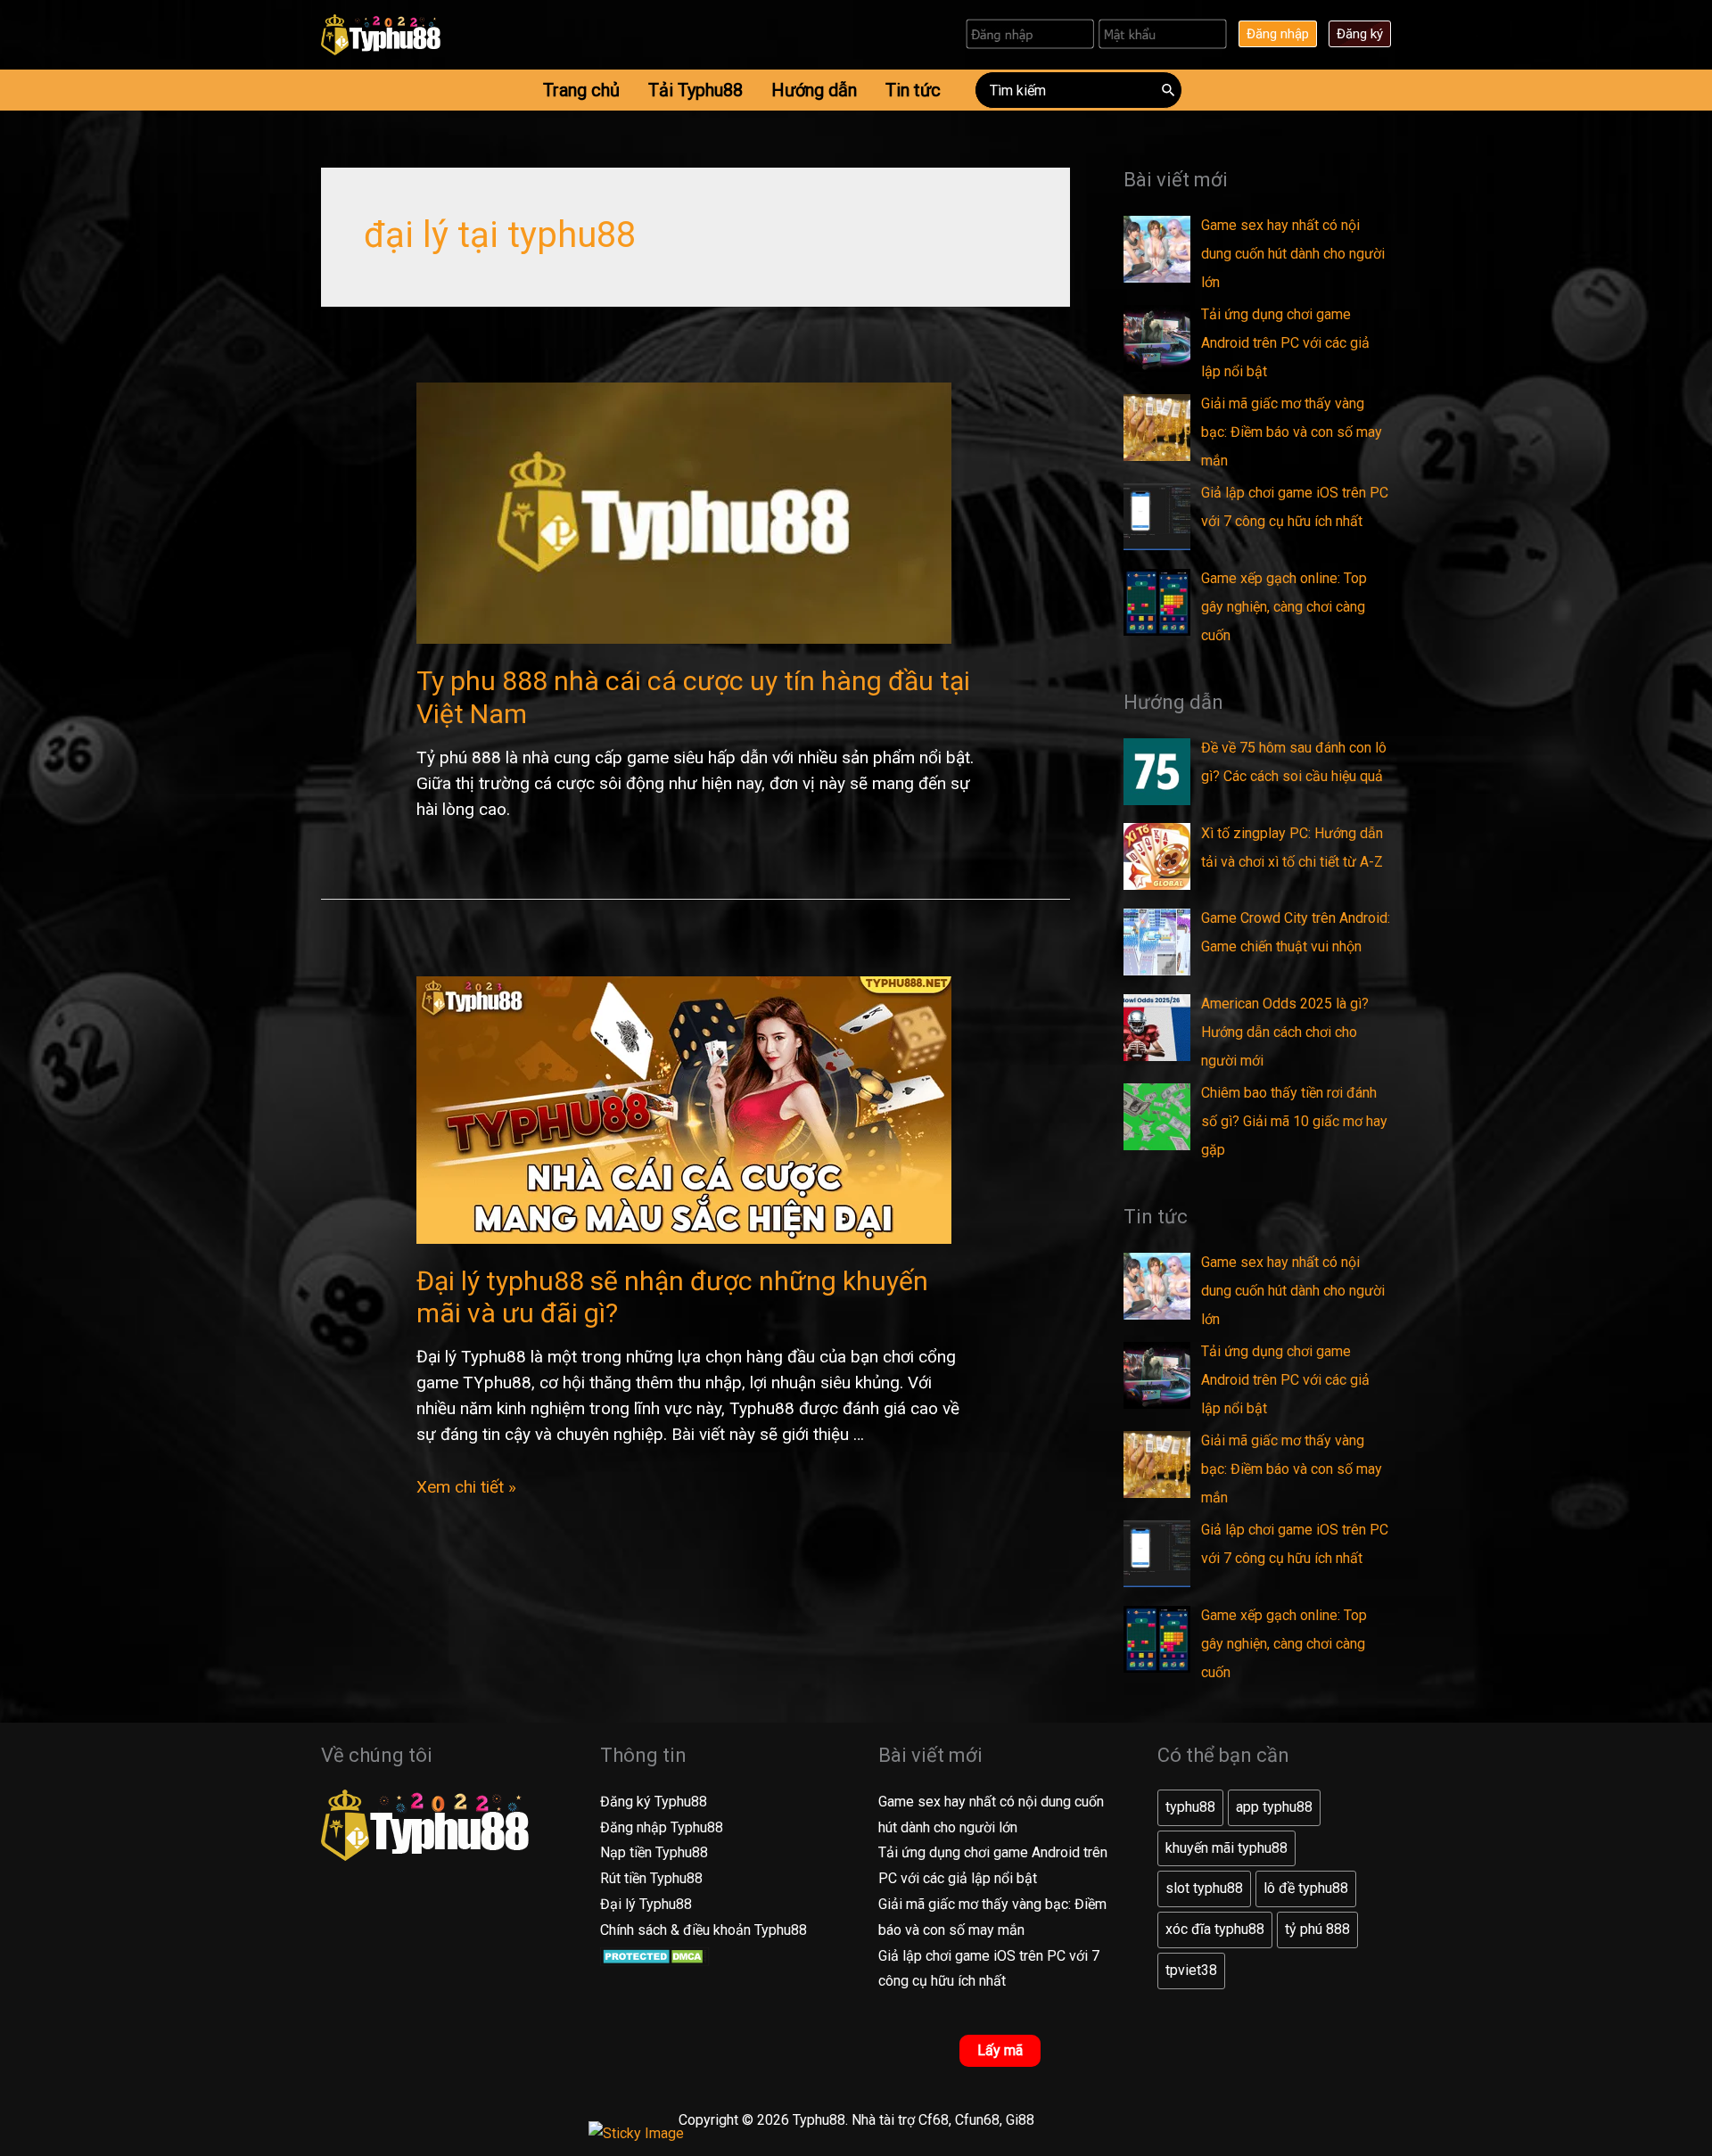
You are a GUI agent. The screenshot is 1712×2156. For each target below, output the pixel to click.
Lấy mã (1000, 2050)
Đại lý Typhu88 (646, 1904)
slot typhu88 (1204, 1888)
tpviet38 (1191, 1970)
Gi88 (1020, 2120)
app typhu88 (1274, 1807)
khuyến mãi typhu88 (1226, 1848)
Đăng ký (1360, 34)
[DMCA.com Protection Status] (655, 1956)
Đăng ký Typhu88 (654, 1802)
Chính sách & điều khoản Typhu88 (704, 1930)
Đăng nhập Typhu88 (662, 1827)
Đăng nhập (1278, 34)
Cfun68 (977, 2120)
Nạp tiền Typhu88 (654, 1852)
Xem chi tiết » (466, 1487)
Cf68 (934, 2120)
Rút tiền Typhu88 (651, 1878)
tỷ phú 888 (1317, 1929)
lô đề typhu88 (1306, 1888)
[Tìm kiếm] (1169, 90)
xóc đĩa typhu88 (1215, 1929)
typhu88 (1190, 1807)
